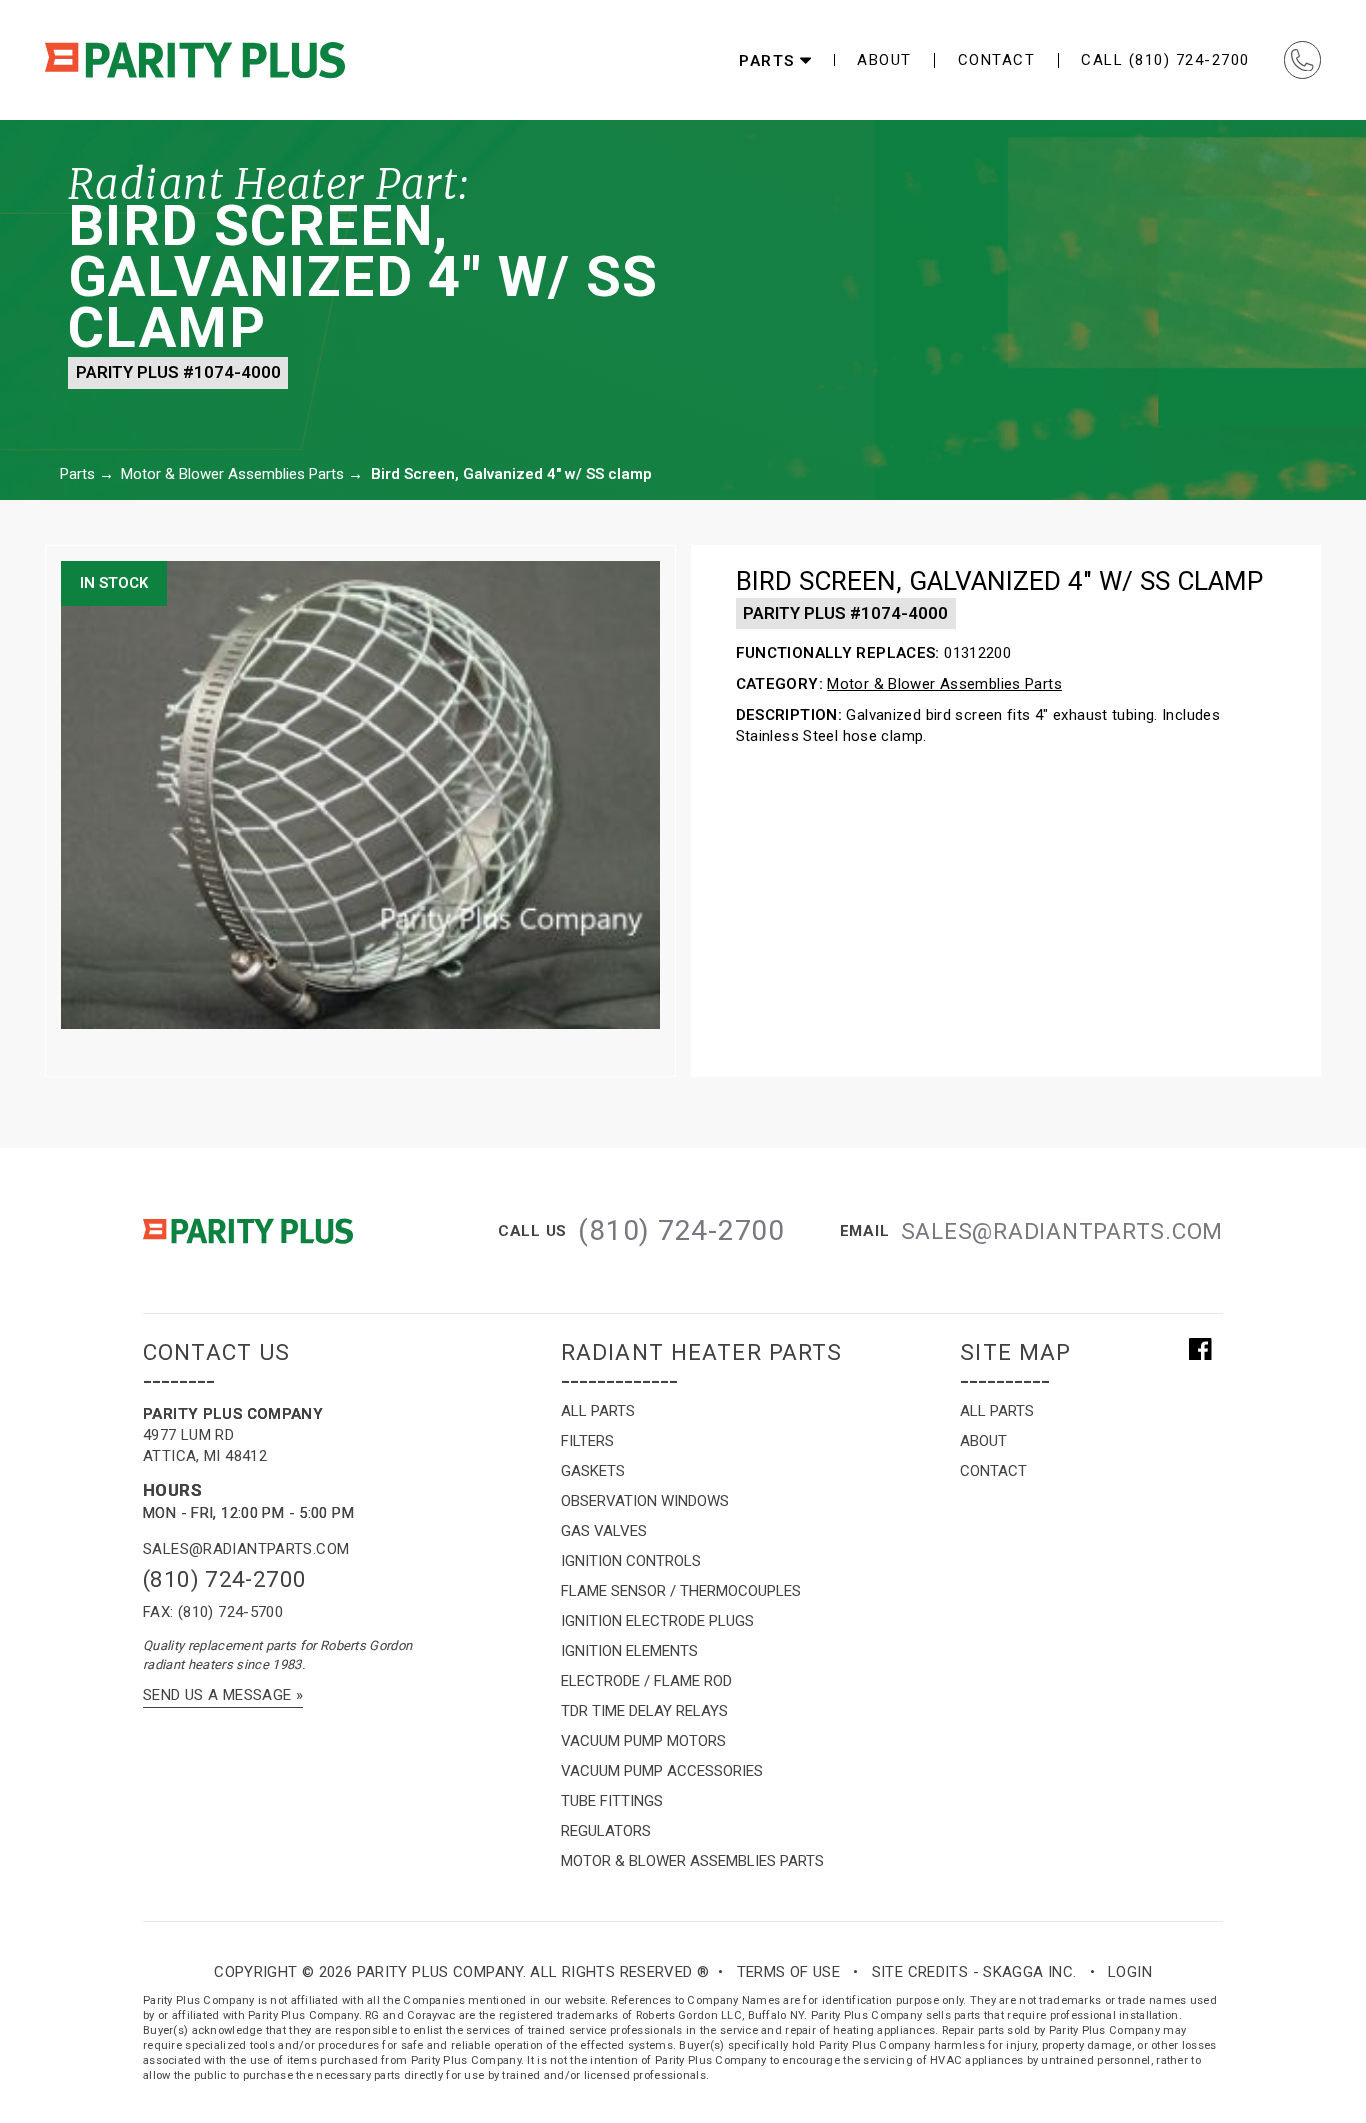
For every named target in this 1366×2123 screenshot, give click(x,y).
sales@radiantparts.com (246, 1549)
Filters (587, 1441)
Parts (77, 474)
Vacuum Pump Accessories (662, 1771)
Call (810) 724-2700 (1165, 60)
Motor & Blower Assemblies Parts (232, 474)
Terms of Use (789, 1972)
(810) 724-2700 (224, 1579)
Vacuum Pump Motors (643, 1741)
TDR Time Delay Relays (644, 1711)
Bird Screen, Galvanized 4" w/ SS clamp (511, 474)
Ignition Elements (629, 1651)
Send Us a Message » (223, 1695)
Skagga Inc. (1029, 1972)
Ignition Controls (631, 1561)
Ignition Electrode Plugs (657, 1621)
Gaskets (593, 1471)
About (884, 60)
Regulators (606, 1831)
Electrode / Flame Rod (646, 1681)
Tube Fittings (612, 1801)
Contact (997, 60)
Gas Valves (604, 1531)
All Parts (598, 1411)
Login (1130, 1972)
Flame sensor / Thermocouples (681, 1591)
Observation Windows (645, 1501)
